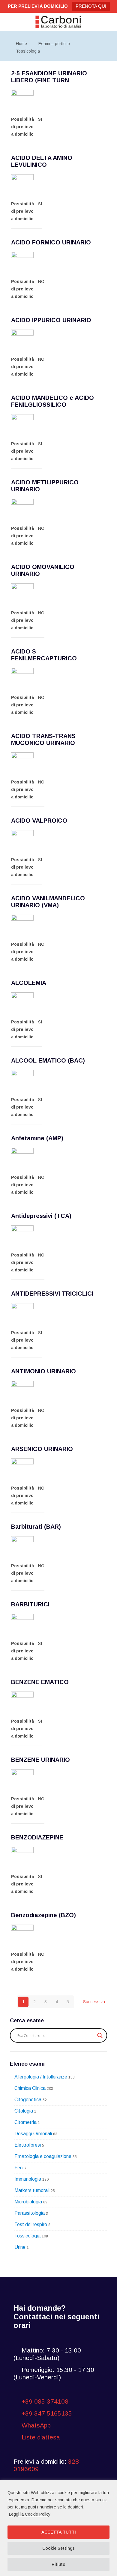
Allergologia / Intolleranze (41, 2077)
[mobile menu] (109, 22)
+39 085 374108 (45, 2401)
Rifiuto (58, 2564)
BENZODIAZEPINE (37, 1837)
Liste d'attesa (41, 2437)
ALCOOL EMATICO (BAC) (48, 1060)
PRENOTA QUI (91, 6)
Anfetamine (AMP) (37, 1138)
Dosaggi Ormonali (33, 2134)
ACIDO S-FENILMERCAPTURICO (44, 655)
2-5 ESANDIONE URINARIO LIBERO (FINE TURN (49, 77)
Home (21, 44)
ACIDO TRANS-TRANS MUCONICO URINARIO (43, 739)
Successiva (94, 2002)
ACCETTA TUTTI (59, 2532)
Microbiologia (28, 2202)
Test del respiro (31, 2224)
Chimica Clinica (30, 2088)
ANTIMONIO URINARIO (43, 1371)
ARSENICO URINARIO (42, 1449)
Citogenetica (28, 2100)
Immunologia (28, 2179)
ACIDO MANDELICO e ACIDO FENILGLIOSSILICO (52, 401)
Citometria (25, 2122)
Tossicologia (28, 51)
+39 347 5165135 (47, 2413)
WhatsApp (35, 2425)
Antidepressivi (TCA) (41, 1216)
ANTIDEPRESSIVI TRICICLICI (52, 1294)
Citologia (24, 2111)
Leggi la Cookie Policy (30, 2514)
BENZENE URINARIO (40, 1760)
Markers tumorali (32, 2190)
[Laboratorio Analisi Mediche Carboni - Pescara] (58, 22)
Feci (19, 2168)
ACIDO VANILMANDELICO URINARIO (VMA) (48, 902)
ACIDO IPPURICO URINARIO (51, 320)
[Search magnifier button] (100, 2035)
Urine (20, 2247)
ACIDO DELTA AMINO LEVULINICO (42, 161)
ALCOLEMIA (29, 983)
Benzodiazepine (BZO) (43, 1915)
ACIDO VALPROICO (39, 821)
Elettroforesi (28, 2145)
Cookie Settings (58, 2548)
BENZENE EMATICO (40, 1682)
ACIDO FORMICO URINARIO (51, 242)
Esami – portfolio (54, 44)
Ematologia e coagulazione (43, 2156)
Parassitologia (30, 2213)
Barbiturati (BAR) (36, 1527)
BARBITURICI (30, 1604)
